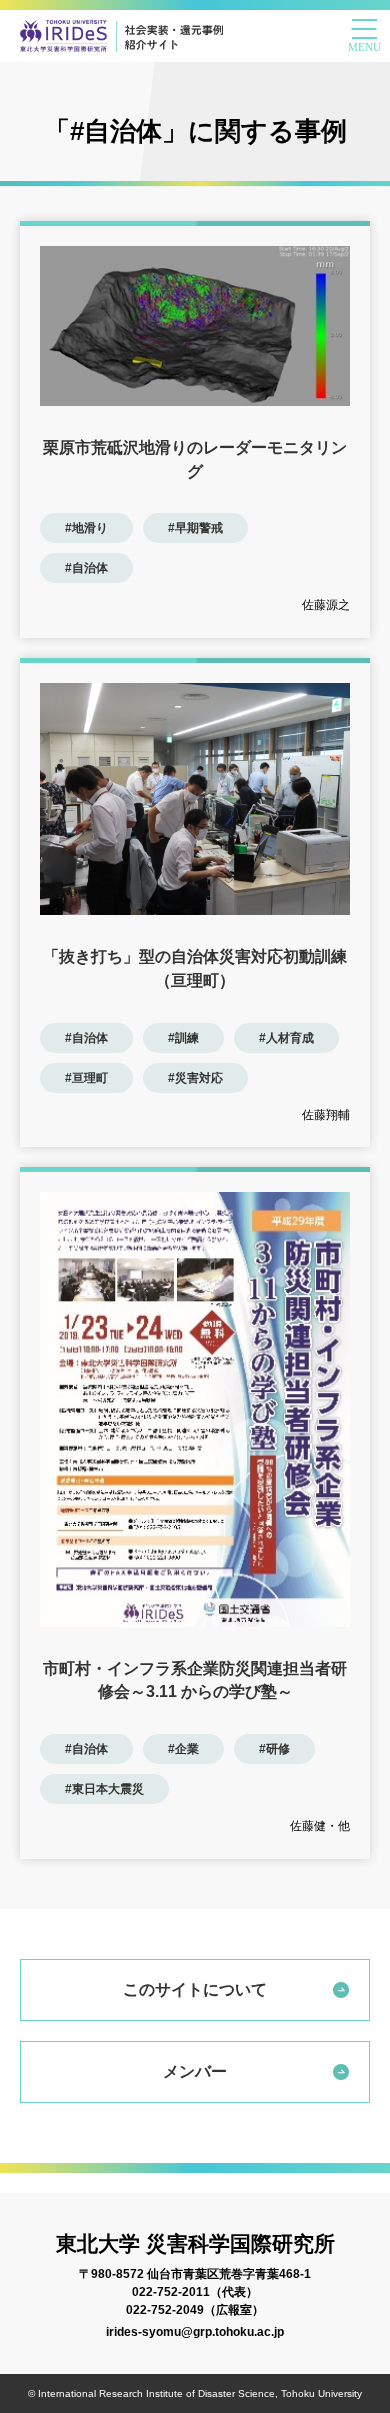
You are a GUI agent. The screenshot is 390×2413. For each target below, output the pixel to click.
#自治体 (86, 568)
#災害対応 (195, 1078)
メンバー (195, 2071)
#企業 (183, 1749)
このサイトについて (195, 1989)
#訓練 (183, 1038)
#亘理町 (86, 1078)
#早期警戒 (195, 528)
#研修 (274, 1749)
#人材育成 (286, 1038)
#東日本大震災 (104, 1789)
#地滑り (86, 528)
